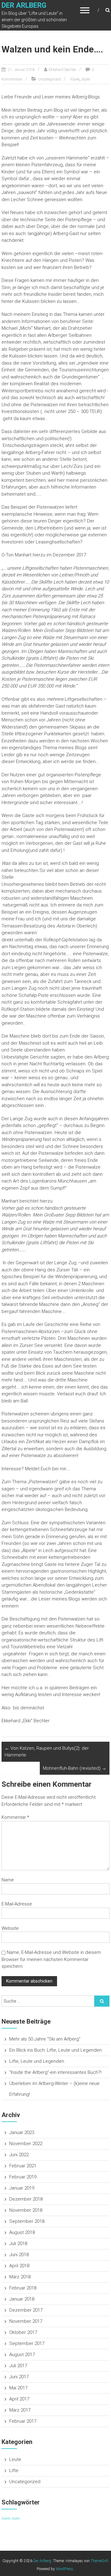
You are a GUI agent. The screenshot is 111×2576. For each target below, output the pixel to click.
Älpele (75, 79)
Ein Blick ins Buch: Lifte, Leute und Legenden (55, 2050)
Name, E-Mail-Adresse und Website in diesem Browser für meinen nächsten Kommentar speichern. (51, 1959)
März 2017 (20, 2410)
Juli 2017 (18, 2366)
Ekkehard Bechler (62, 70)
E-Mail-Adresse (17, 1904)
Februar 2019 (23, 2177)
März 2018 (20, 2277)
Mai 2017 (18, 2388)
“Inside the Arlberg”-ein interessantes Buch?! (55, 2072)
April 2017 (19, 2399)
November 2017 (26, 2321)
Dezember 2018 (26, 2199)
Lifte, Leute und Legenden (37, 2061)
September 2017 (27, 2343)
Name (8, 1880)
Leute (15, 2459)
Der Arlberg (24, 5)
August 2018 (22, 2232)
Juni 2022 (19, 2155)
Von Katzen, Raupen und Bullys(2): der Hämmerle (47, 1752)
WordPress (64, 2569)
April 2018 (19, 2266)
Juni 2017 (19, 2377)
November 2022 (26, 2144)
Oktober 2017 (23, 2332)
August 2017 (22, 2355)
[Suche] (102, 2001)
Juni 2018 (19, 2255)
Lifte (14, 2471)
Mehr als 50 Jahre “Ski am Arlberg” (45, 2039)
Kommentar (15, 1817)
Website (10, 1928)
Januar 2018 (22, 2299)
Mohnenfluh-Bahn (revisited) (75, 1768)
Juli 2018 (18, 2244)
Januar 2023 (22, 2132)
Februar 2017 (23, 2421)
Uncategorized (49, 79)
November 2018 (26, 2210)
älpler (86, 79)
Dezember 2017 (26, 2310)
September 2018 (27, 2221)
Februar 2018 (23, 2288)
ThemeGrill (99, 2561)
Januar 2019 (22, 2188)
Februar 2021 (23, 2166)
